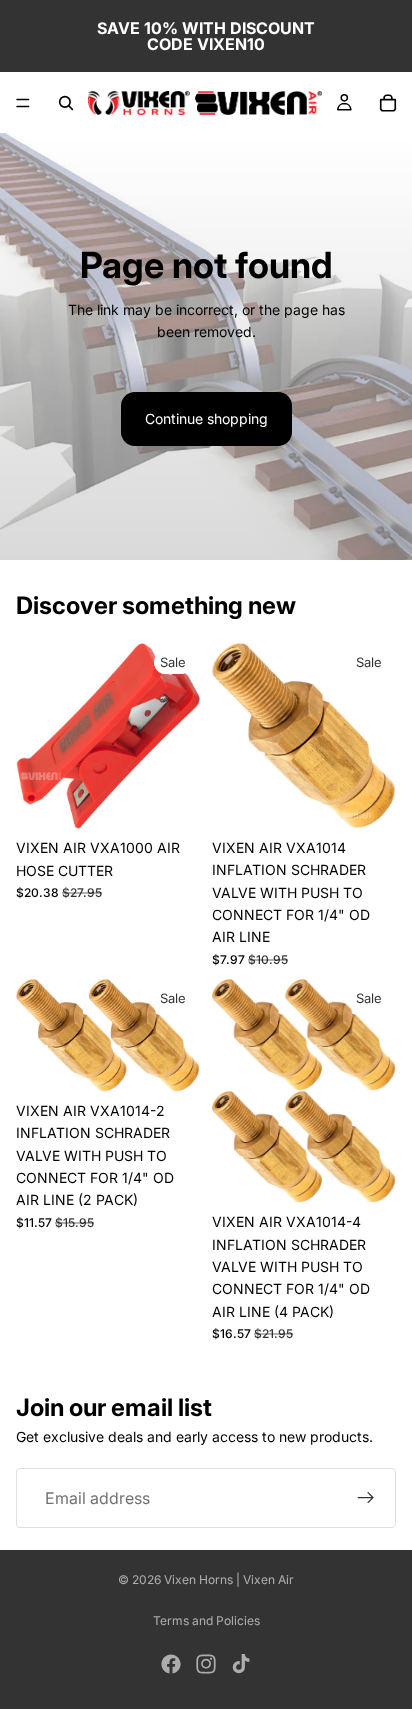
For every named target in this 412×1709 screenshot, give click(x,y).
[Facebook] (171, 1664)
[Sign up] (366, 1499)
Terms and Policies (206, 1620)
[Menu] (23, 103)
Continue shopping (206, 418)
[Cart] (388, 103)
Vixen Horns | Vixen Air (229, 1579)
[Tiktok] (241, 1664)
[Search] (66, 103)
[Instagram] (206, 1664)
